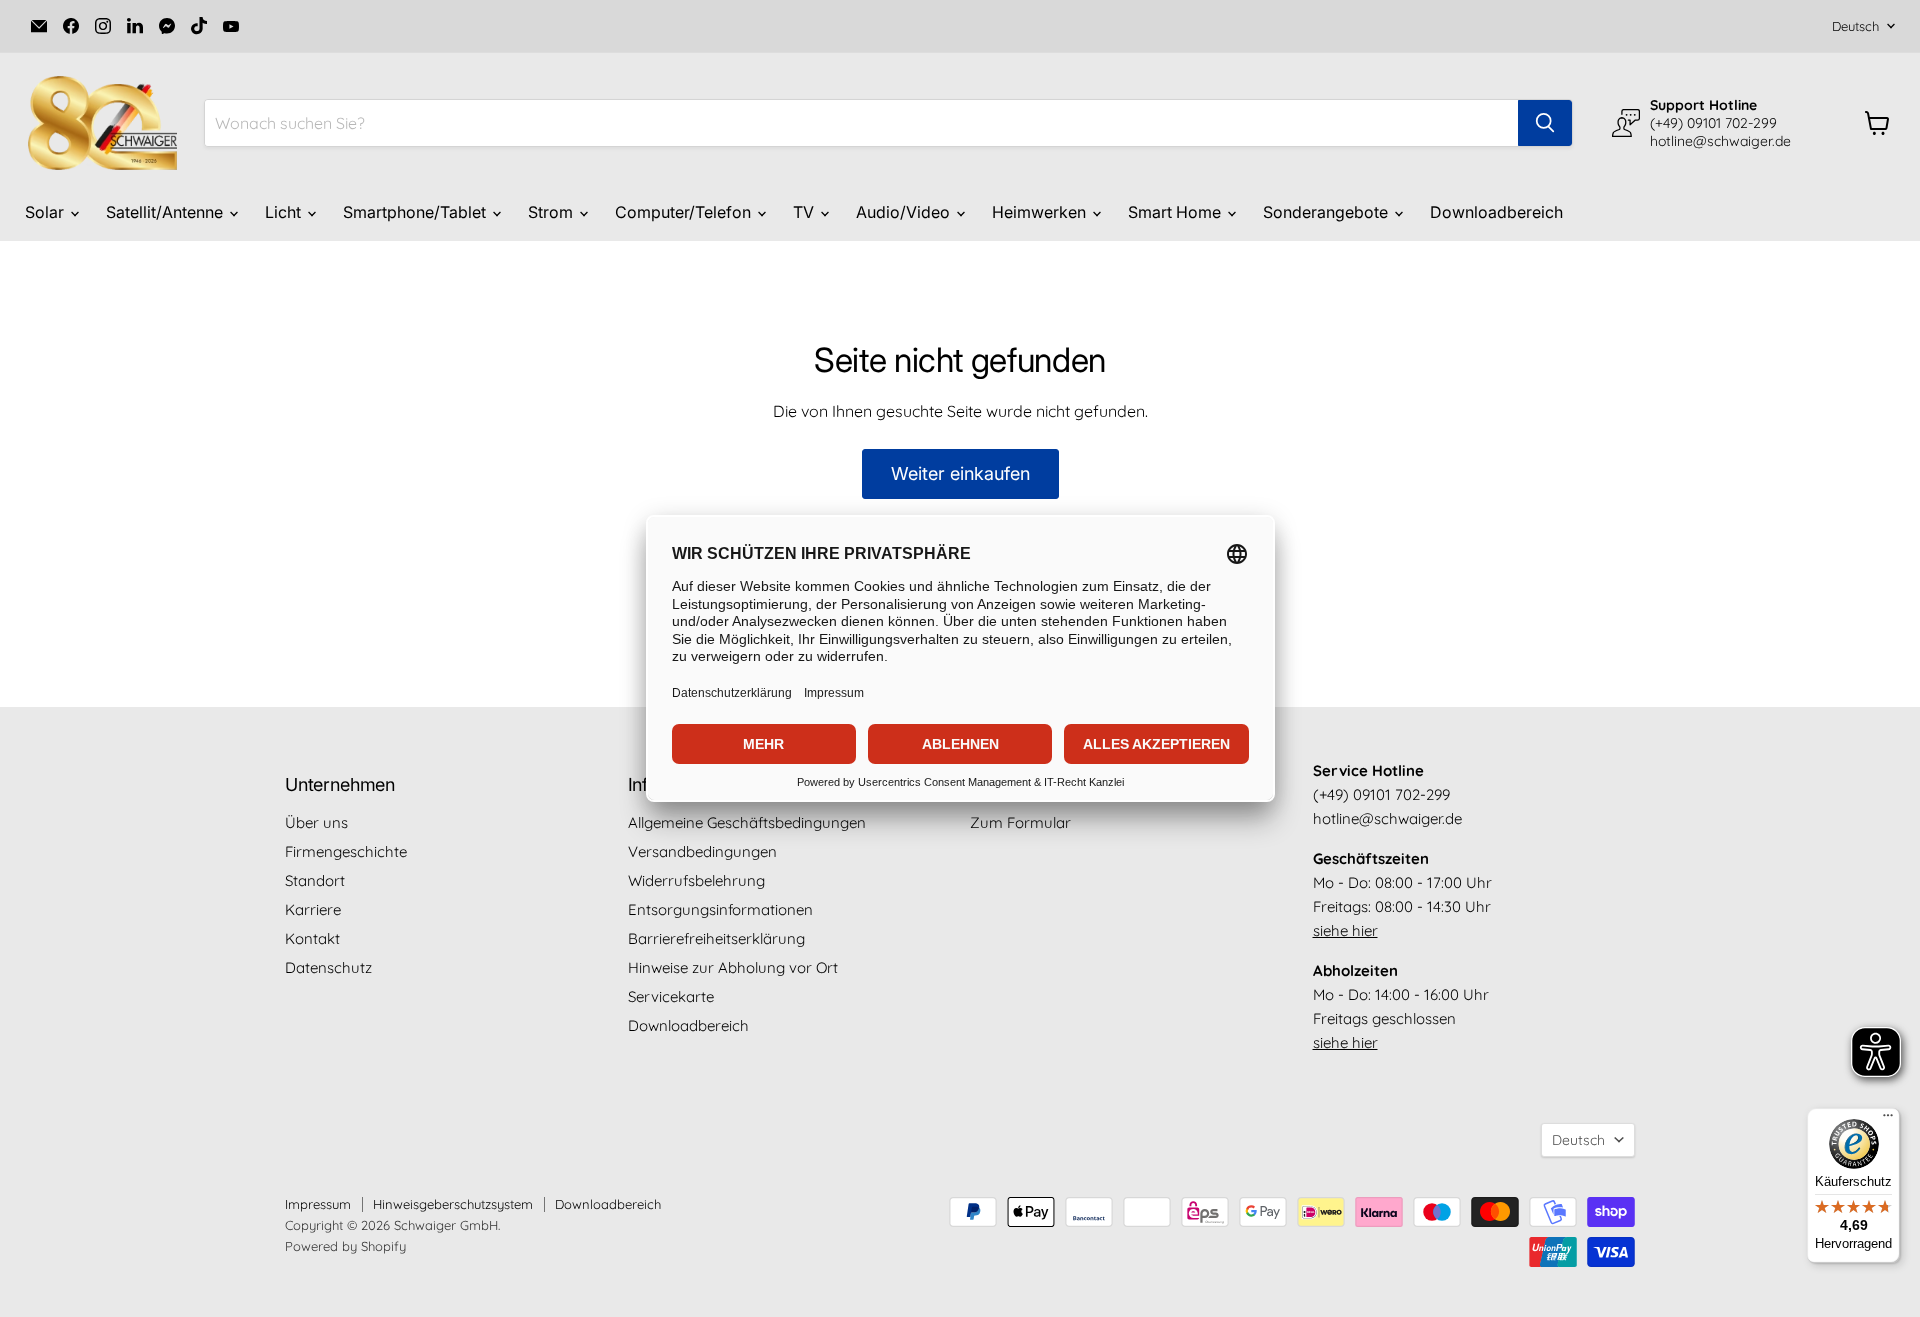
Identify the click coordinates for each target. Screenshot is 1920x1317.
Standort (315, 880)
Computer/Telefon (685, 212)
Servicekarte (671, 996)
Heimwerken (1041, 212)
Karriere (313, 909)
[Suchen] (1545, 123)
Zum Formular (1020, 822)
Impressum (318, 1204)
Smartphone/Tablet (416, 212)
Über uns (316, 822)
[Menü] (1888, 1120)
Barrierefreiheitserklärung (716, 938)
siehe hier (1345, 930)
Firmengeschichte (346, 851)
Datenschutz (328, 967)
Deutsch (1855, 26)
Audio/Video (905, 212)
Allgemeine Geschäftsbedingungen (747, 822)
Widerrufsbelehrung (696, 880)
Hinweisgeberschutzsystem (453, 1204)
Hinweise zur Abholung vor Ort (733, 967)
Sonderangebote (1327, 212)
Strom (552, 212)
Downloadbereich (1496, 212)
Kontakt (312, 938)
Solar (46, 212)
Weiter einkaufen (960, 473)
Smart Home (1176, 212)
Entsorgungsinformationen (720, 909)
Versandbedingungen (702, 851)
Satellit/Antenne (166, 212)
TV (805, 212)
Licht (285, 212)
